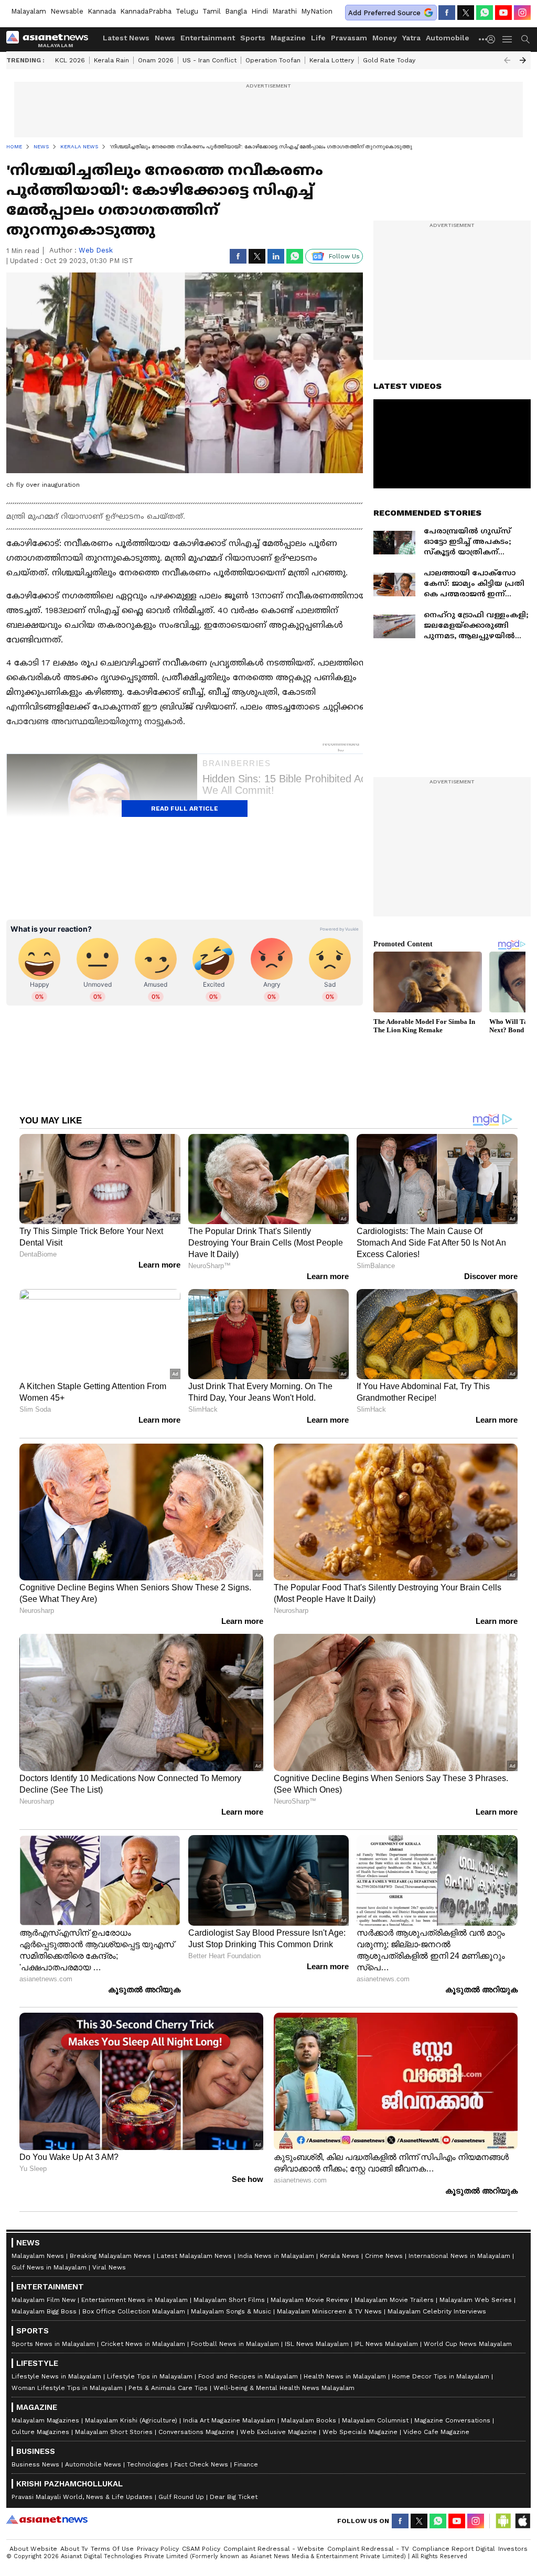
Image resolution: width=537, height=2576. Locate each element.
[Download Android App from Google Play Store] (503, 2521)
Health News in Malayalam (345, 2376)
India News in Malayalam (276, 2256)
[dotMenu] (484, 39)
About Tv (74, 2549)
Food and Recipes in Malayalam (248, 2376)
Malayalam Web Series (476, 2300)
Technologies (148, 2464)
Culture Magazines (40, 2432)
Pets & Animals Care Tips (168, 2388)
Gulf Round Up (181, 2497)
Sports (253, 38)
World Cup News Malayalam (468, 2344)
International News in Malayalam (459, 2256)
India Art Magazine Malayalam (229, 2420)
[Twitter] (466, 13)
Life (318, 38)
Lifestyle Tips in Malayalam (150, 2376)
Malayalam (29, 11)
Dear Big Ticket (234, 2497)
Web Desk (96, 250)
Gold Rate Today (389, 60)
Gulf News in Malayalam (49, 2267)
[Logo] (51, 39)
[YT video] (503, 13)
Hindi (260, 11)
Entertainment (208, 38)
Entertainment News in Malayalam (135, 2300)
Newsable (67, 11)
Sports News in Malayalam (53, 2344)
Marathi (284, 11)
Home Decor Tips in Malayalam (441, 2376)
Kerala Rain (111, 60)
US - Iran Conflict (210, 60)
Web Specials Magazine (360, 2432)
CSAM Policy (201, 2549)
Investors (513, 2549)
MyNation (317, 11)
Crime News (384, 2256)
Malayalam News (38, 2256)
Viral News (109, 2267)
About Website (33, 2549)
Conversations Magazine (196, 2432)
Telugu (187, 11)
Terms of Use (112, 2549)
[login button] (493, 39)
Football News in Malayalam (235, 2344)
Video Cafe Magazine (436, 2432)
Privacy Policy (158, 2549)
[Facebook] (447, 13)
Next (523, 60)
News (165, 38)
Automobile (448, 38)
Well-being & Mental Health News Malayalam (284, 2388)
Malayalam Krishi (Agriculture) (131, 2420)
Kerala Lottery (332, 60)
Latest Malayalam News (194, 2256)
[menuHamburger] (508, 39)
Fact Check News (201, 2464)
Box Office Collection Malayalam (134, 2311)
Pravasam (349, 38)
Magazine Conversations (452, 2420)
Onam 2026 (156, 60)
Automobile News (93, 2464)
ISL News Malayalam (317, 2344)
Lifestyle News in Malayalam (56, 2376)
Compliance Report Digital (454, 2549)
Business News (35, 2464)
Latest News (126, 38)
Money (385, 38)
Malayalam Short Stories (114, 2432)
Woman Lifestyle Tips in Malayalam (67, 2388)
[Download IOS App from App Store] (522, 2521)
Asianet (47, 2519)
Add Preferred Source (384, 13)
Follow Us (344, 256)
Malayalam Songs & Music (231, 2311)
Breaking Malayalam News (110, 2256)
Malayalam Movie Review (310, 2300)
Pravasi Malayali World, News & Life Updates (82, 2497)
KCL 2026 (70, 60)
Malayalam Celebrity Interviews (437, 2311)
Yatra (411, 38)
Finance (246, 2464)
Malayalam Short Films (229, 2300)
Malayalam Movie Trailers (394, 2300)
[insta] (522, 13)
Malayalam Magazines (45, 2420)
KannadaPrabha (146, 11)
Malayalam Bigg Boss (44, 2311)
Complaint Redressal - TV (368, 2549)
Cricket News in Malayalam (143, 2344)
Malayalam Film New (44, 2300)
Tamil (212, 11)
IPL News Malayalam (386, 2344)
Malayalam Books (309, 2420)
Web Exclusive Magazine (278, 2432)
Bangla (236, 11)
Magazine (288, 38)
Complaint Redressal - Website (274, 2549)
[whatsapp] (485, 13)
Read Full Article (185, 809)
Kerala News (340, 2256)
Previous (507, 60)
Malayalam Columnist (375, 2420)
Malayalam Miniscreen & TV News (329, 2311)
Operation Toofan (273, 60)
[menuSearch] (525, 39)
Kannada (102, 11)
